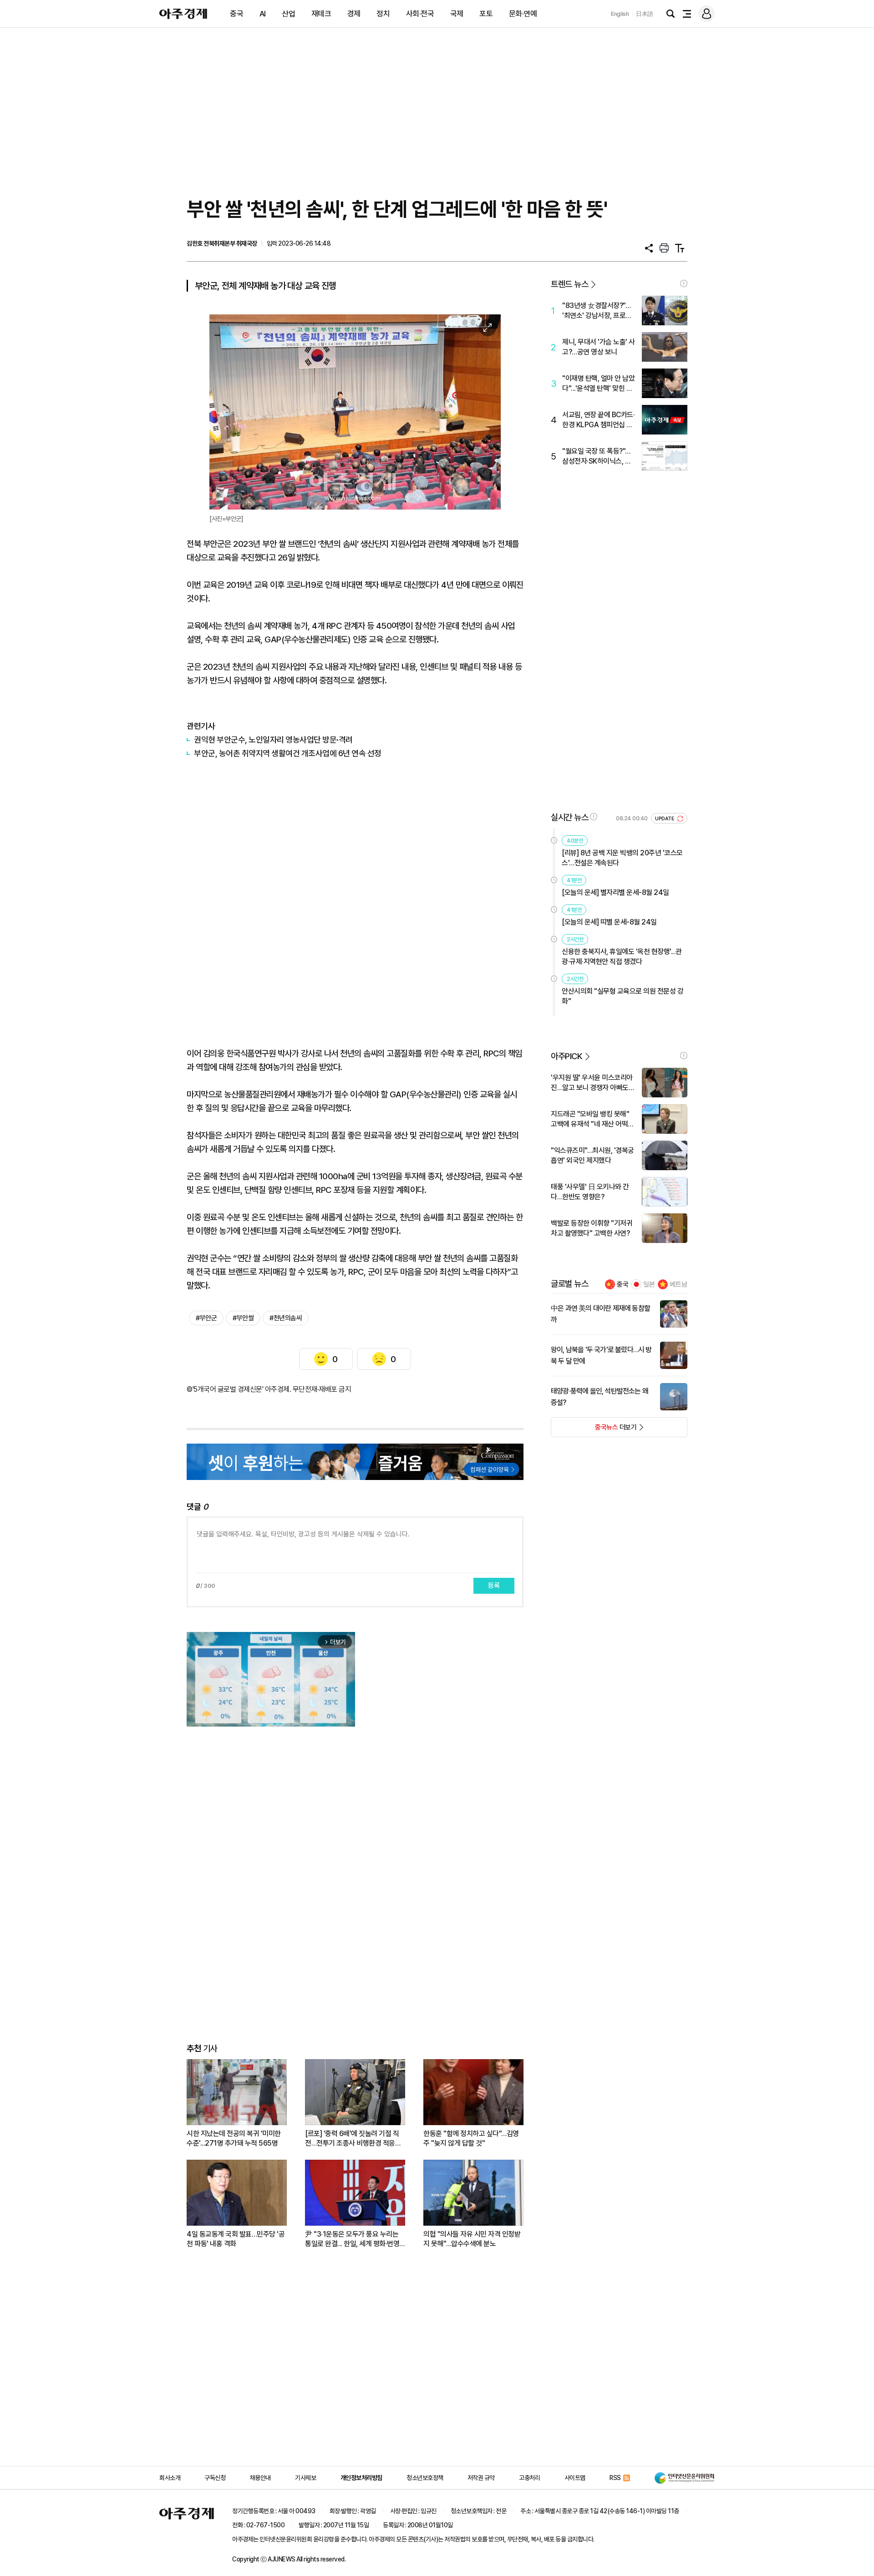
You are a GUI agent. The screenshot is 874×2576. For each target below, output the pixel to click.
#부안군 (206, 1318)
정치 (383, 14)
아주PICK (567, 1056)
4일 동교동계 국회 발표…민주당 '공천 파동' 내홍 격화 (236, 2239)
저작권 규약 (481, 2478)
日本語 (645, 14)
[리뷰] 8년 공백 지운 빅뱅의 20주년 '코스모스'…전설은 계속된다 (622, 858)
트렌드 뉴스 (569, 284)
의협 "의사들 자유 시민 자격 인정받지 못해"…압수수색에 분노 (472, 2239)
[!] (684, 283)
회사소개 (170, 2478)
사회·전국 (420, 14)
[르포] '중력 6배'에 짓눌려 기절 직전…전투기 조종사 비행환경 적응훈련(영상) (353, 2139)
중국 (236, 14)
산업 (288, 14)
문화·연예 (523, 14)
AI (263, 14)
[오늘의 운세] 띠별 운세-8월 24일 (609, 922)
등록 (494, 1586)
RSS (615, 2478)
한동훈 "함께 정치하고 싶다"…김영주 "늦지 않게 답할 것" (471, 2138)
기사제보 (305, 2478)
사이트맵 (575, 2478)
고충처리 (529, 2478)
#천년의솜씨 (286, 1318)
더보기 (594, 1430)
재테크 (321, 14)
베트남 (678, 1284)
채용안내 (260, 2478)
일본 (649, 1284)
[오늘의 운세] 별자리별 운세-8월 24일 (615, 892)
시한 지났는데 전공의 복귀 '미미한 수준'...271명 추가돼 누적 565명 (234, 2138)
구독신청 (215, 2478)
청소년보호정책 (425, 2478)
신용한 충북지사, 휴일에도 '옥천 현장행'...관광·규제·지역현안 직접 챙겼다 (622, 957)
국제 (457, 14)
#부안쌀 (243, 1318)
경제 (354, 14)
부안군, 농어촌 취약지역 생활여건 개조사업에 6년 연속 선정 (288, 753)
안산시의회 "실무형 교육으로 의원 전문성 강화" (622, 996)
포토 (486, 14)
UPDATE (665, 819)
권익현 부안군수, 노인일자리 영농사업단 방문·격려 (273, 740)
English (620, 14)
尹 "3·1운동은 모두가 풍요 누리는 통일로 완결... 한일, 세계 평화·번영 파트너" (352, 2239)
